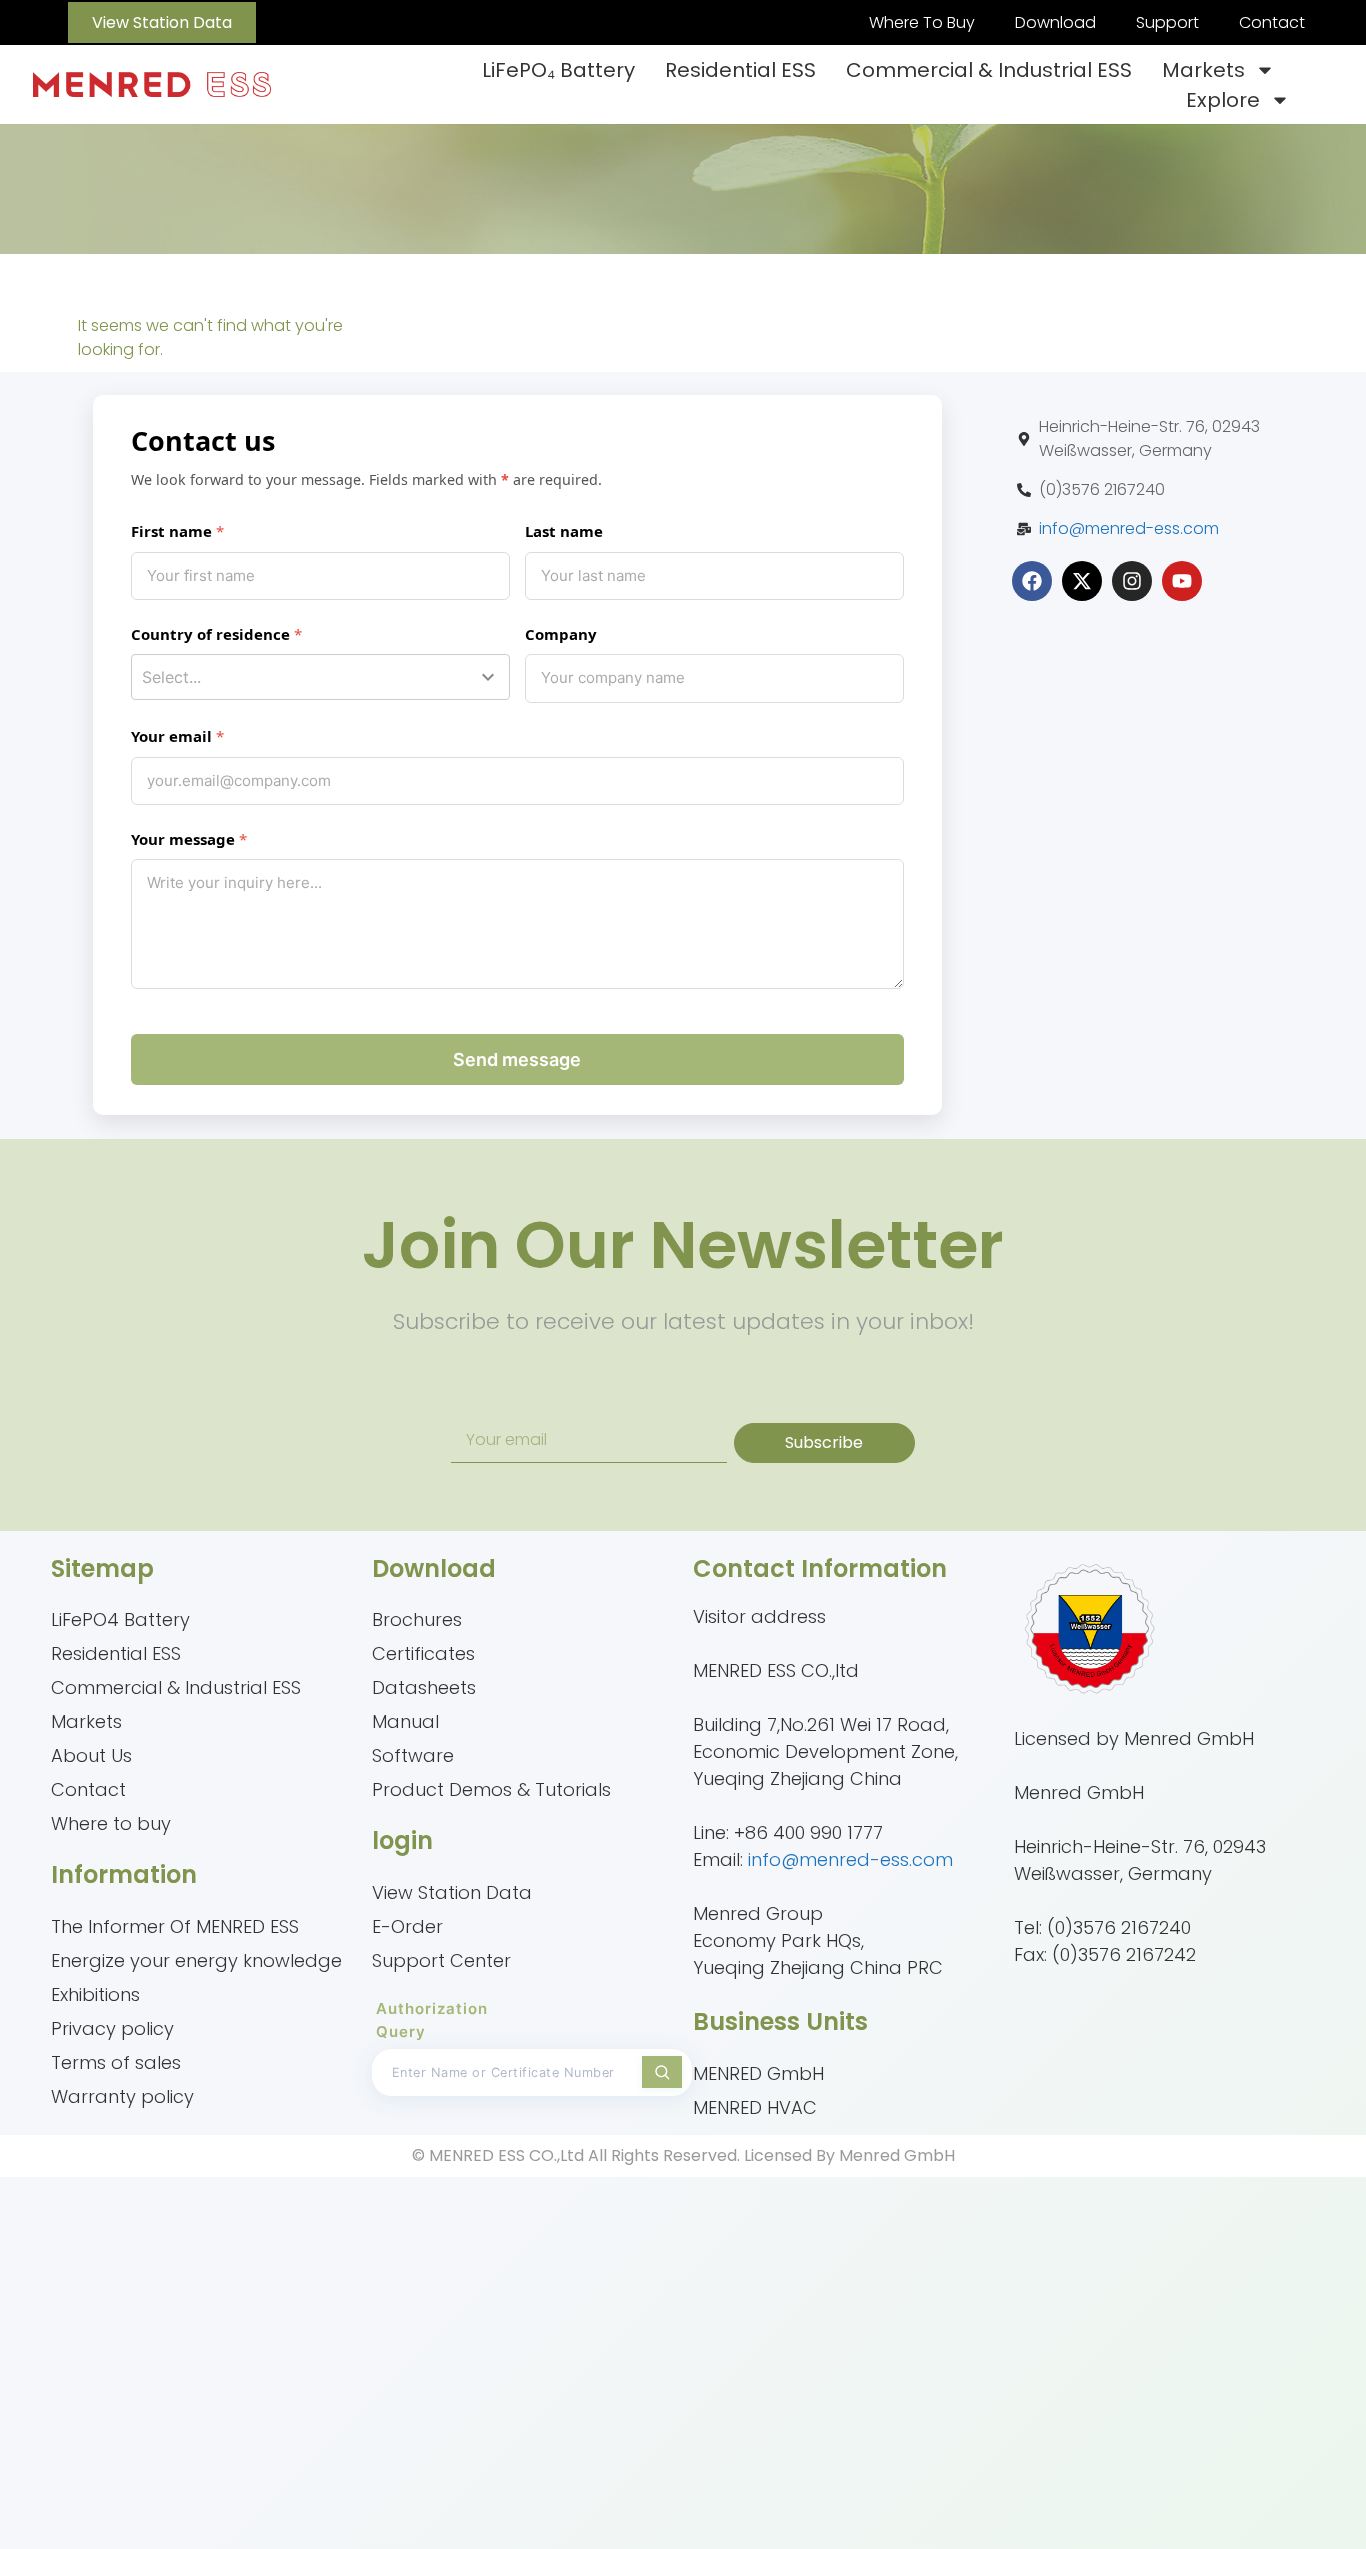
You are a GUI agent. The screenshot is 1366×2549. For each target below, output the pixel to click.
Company (561, 634)
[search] (662, 2072)
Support (1167, 22)
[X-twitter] (1082, 581)
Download (1055, 22)
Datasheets (424, 1687)
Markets (1203, 70)
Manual (405, 1721)
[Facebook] (1032, 581)
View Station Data (452, 1892)
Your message (183, 839)
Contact (1272, 22)
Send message (517, 1059)
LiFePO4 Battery (120, 1619)
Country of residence (210, 634)
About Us (91, 1755)
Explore (1223, 100)
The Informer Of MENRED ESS (175, 1926)
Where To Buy (922, 22)
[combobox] (320, 677)
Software (413, 1755)
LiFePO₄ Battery (558, 70)
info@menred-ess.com (1129, 528)
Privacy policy (112, 2028)
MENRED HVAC (755, 2107)
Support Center (441, 1960)
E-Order (407, 1926)
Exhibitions (95, 1994)
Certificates (423, 1653)
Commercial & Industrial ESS (989, 70)
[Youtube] (1182, 581)
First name (171, 531)
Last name (564, 531)
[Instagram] (1132, 581)
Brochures (417, 1619)
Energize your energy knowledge (196, 1960)
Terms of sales (116, 2062)
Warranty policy (122, 2096)
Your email (171, 736)
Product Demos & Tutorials (491, 1789)
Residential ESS (740, 70)
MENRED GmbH (758, 2073)
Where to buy (111, 1823)
